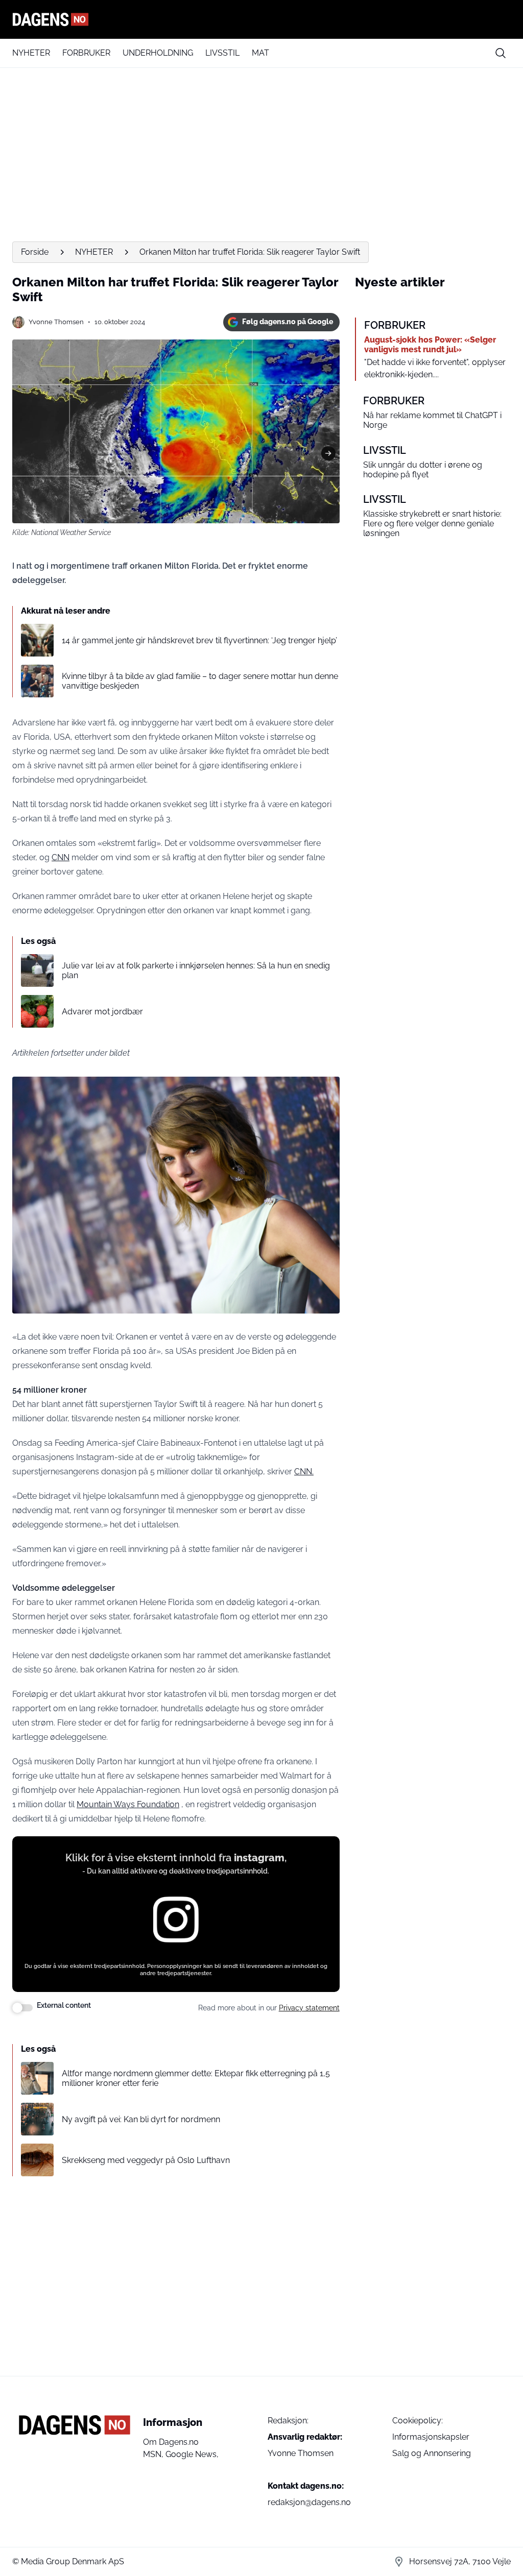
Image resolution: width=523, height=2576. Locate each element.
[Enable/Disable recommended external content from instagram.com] (22, 2008)
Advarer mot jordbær (102, 1012)
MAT (260, 53)
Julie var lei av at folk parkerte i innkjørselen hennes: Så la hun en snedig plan (196, 970)
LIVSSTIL (222, 53)
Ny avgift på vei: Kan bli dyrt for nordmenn (141, 2119)
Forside (35, 252)
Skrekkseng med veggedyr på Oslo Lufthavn (146, 2160)
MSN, (154, 2454)
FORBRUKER (86, 53)
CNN (61, 857)
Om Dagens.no (171, 2442)
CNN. (304, 1472)
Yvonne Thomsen (56, 322)
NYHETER (31, 53)
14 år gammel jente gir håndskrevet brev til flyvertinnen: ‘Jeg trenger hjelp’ (199, 640)
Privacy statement (309, 2008)
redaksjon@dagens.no (309, 2502)
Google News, (192, 2454)
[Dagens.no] (261, 19)
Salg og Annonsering (432, 2453)
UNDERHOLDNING (158, 53)
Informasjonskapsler (431, 2437)
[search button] (501, 53)
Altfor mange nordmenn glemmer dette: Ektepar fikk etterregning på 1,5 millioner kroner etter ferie (196, 2078)
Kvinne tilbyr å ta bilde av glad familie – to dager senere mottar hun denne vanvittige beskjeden (200, 681)
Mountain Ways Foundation (128, 1804)
